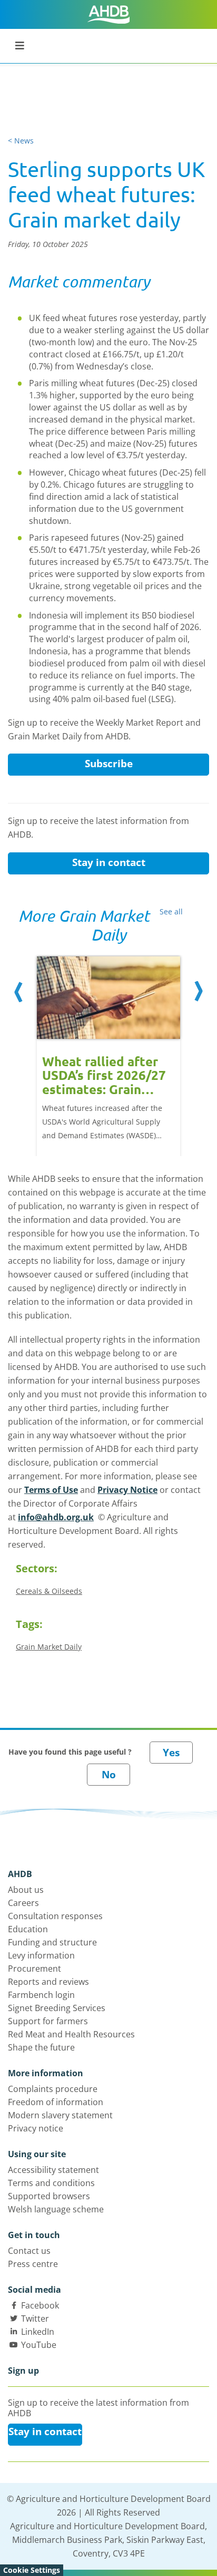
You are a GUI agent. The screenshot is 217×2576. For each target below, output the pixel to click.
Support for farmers (48, 2021)
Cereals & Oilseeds (49, 1591)
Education (28, 1929)
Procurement (34, 1969)
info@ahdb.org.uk (56, 1517)
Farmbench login (41, 1995)
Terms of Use (51, 1490)
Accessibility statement (53, 2170)
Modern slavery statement (60, 2115)
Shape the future (41, 2047)
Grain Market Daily (49, 1647)
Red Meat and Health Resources (71, 2034)
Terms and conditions (51, 2183)
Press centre (33, 2264)
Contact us (29, 2251)
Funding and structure (52, 1942)
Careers (23, 1903)
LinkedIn (38, 2332)
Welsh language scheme (56, 2209)
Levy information (41, 1955)
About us (26, 1890)
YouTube (39, 2345)
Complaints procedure (53, 2089)
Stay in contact (109, 862)
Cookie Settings (32, 2570)
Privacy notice (36, 2128)
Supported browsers (49, 2196)
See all (171, 911)
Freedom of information (56, 2102)
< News (21, 141)
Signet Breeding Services (57, 2008)
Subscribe (109, 764)
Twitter (35, 2319)
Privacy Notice (127, 1490)
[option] (108, 1045)
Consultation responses (55, 1916)
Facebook (40, 2305)
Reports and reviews (48, 1982)
